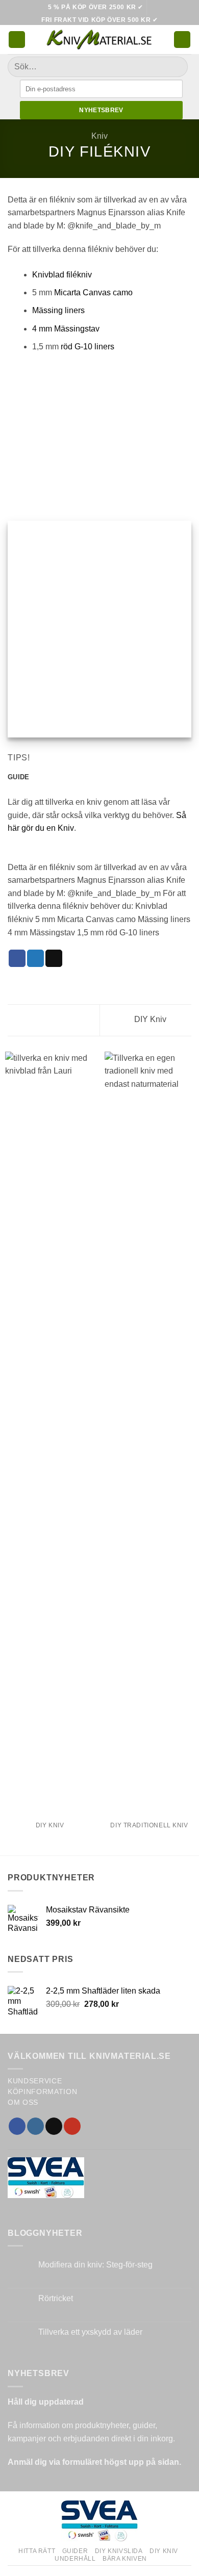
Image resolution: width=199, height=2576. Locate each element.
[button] (17, 40)
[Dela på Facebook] (17, 958)
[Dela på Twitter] (35, 958)
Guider (75, 2551)
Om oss (23, 2102)
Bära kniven (125, 2559)
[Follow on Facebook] (17, 2126)
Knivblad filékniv (62, 275)
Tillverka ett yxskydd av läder (90, 2332)
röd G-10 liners (88, 347)
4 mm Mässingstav (66, 329)
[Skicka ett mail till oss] (54, 2126)
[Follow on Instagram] (35, 2126)
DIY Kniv (151, 1019)
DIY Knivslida (119, 2551)
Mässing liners (58, 310)
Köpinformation (43, 2092)
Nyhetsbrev (101, 110)
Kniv (99, 136)
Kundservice (35, 2081)
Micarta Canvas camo (93, 292)
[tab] (18, 777)
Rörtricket (56, 2298)
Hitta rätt (37, 2551)
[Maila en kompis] (54, 958)
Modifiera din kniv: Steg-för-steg (95, 2265)
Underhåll (75, 2559)
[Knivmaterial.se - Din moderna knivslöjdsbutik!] (99, 40)
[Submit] (176, 67)
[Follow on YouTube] (72, 2126)
